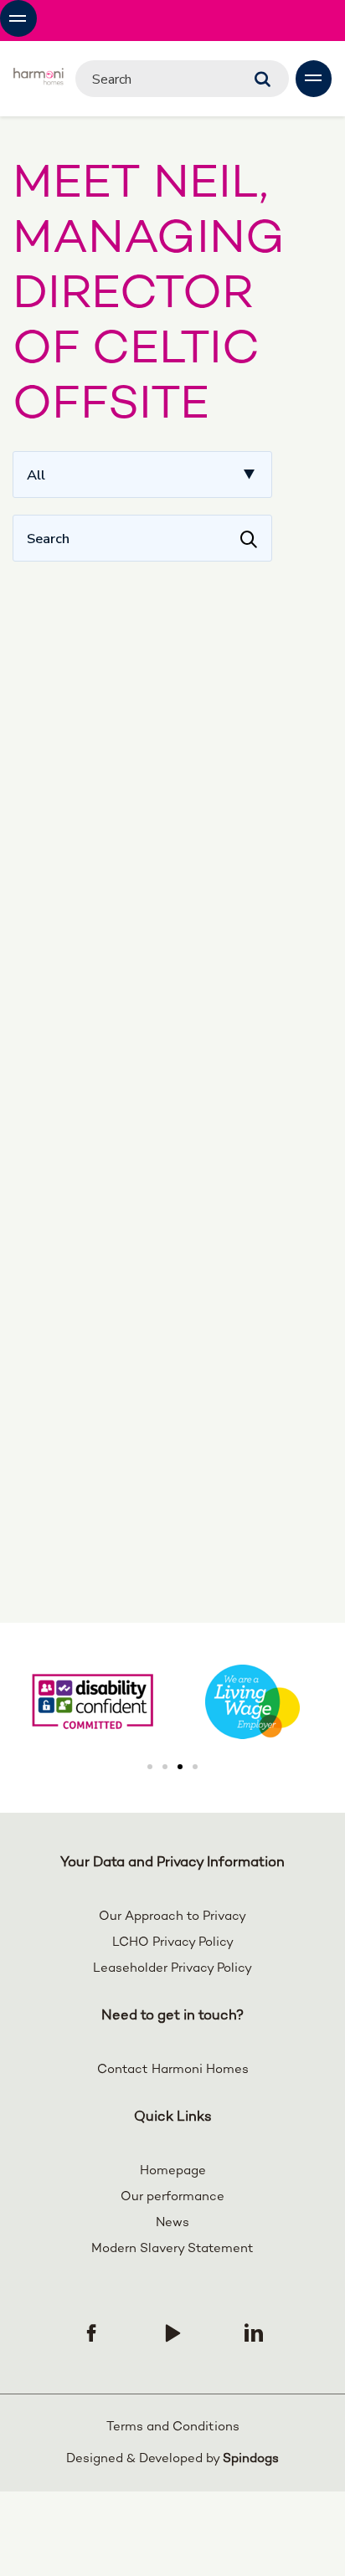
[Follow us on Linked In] (254, 2332)
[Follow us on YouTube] (172, 2332)
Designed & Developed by (172, 2459)
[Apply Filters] (249, 538)
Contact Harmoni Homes (173, 2070)
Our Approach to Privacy (172, 1917)
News (172, 2223)
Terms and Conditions (173, 2427)
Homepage (173, 2171)
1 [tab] (150, 1767)
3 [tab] (180, 1767)
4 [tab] (195, 1767)
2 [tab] (165, 1767)
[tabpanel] (252, 1702)
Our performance (172, 2197)
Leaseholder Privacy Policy (172, 1968)
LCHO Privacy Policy (173, 1942)
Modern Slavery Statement (172, 2249)
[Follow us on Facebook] (91, 2332)
